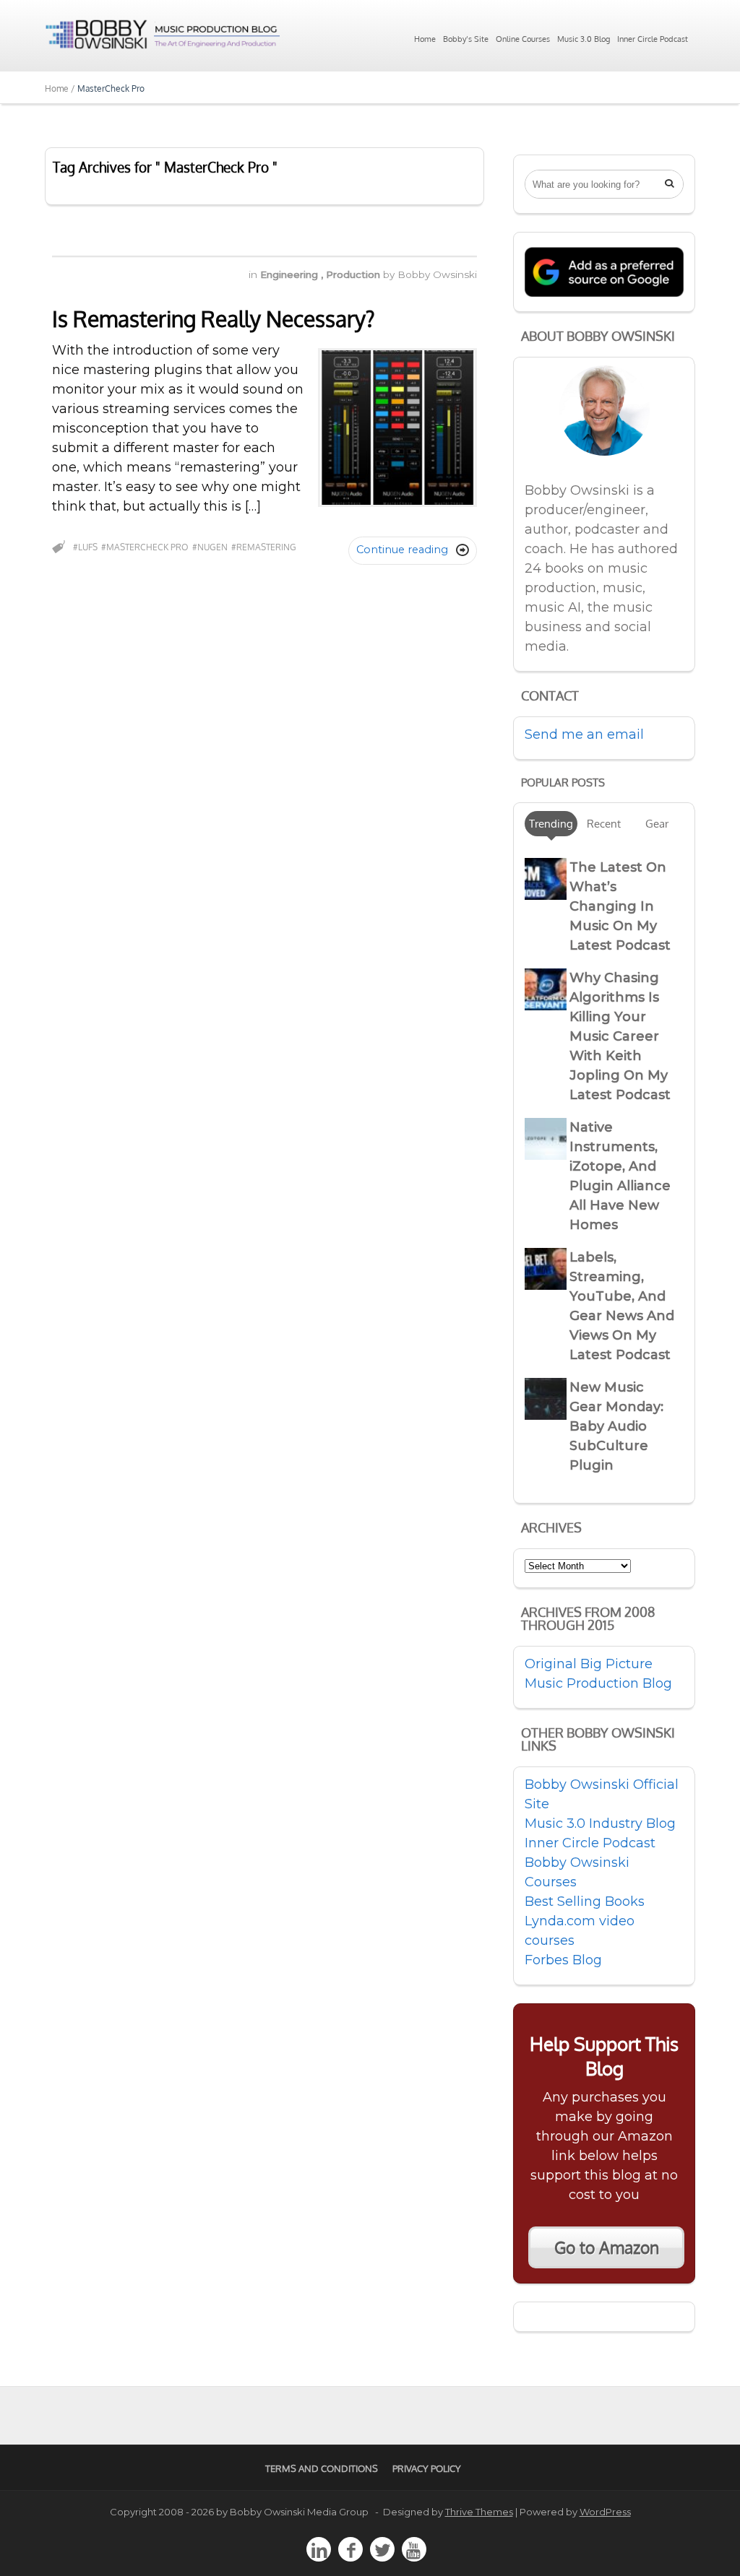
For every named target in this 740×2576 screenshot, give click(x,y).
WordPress (605, 2512)
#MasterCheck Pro (145, 547)
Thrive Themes (479, 2512)
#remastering (264, 547)
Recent (604, 823)
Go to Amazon (607, 2247)
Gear (657, 823)
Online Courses (523, 39)
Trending (551, 823)
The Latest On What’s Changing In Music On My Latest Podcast (620, 906)
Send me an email (584, 734)
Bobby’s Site (466, 39)
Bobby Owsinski (437, 274)
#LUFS (85, 547)
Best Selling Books (585, 1901)
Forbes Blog (563, 1960)
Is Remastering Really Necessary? (214, 318)
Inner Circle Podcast (653, 39)
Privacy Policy (427, 2468)
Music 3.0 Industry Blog (600, 1823)
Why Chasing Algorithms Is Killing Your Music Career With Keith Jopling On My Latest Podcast (620, 1036)
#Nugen (210, 547)
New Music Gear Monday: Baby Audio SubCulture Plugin (616, 1426)
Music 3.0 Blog (584, 39)
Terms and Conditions (322, 2468)
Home (425, 39)
